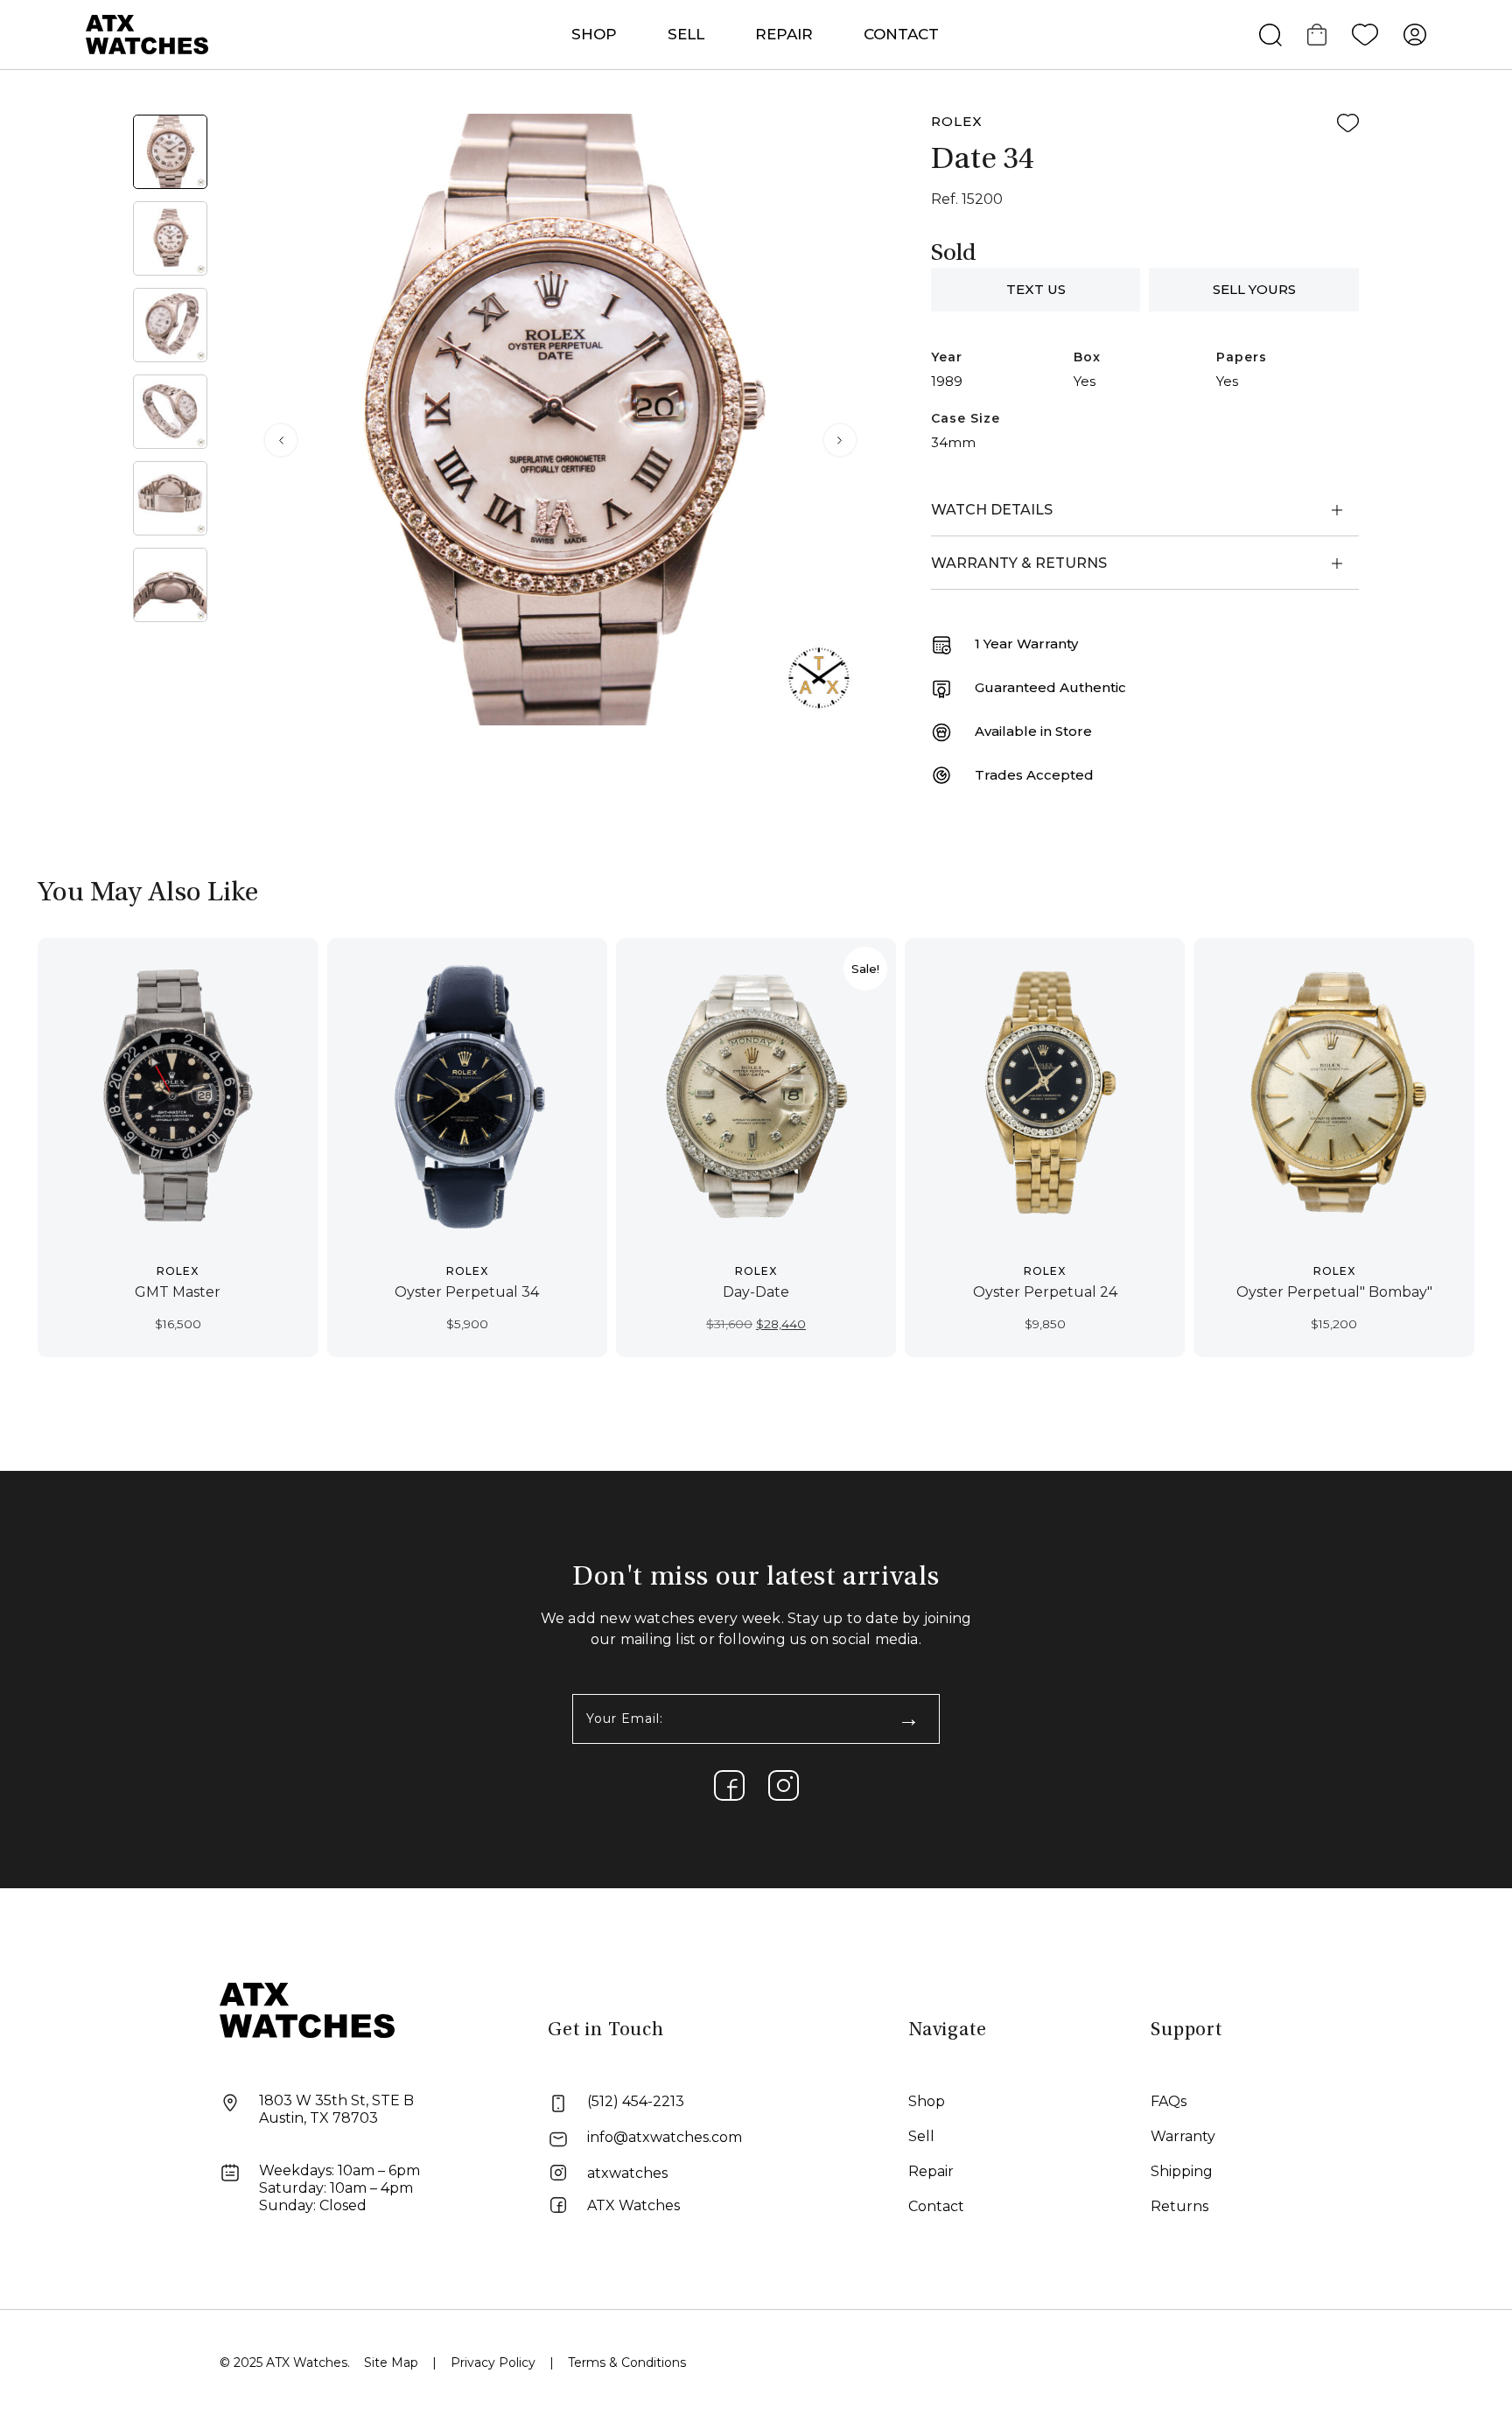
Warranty (1183, 2136)
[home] (307, 2009)
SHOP (594, 34)
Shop (927, 2101)
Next (840, 440)
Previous (281, 440)
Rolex (957, 121)
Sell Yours (1254, 289)
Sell (686, 34)
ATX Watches (633, 2205)
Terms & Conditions (627, 2362)
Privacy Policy (493, 2362)
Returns (1179, 2206)
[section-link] (729, 1785)
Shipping (1182, 2171)
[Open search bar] (1270, 35)
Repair (931, 2171)
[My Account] (1415, 35)
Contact (901, 34)
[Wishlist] (1365, 35)
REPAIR (784, 34)
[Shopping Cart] (1317, 35)
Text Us (1036, 289)
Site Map (391, 2362)
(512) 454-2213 (636, 2101)
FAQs (1169, 2101)
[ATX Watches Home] (147, 34)
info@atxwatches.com (665, 2137)
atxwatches (627, 2173)
